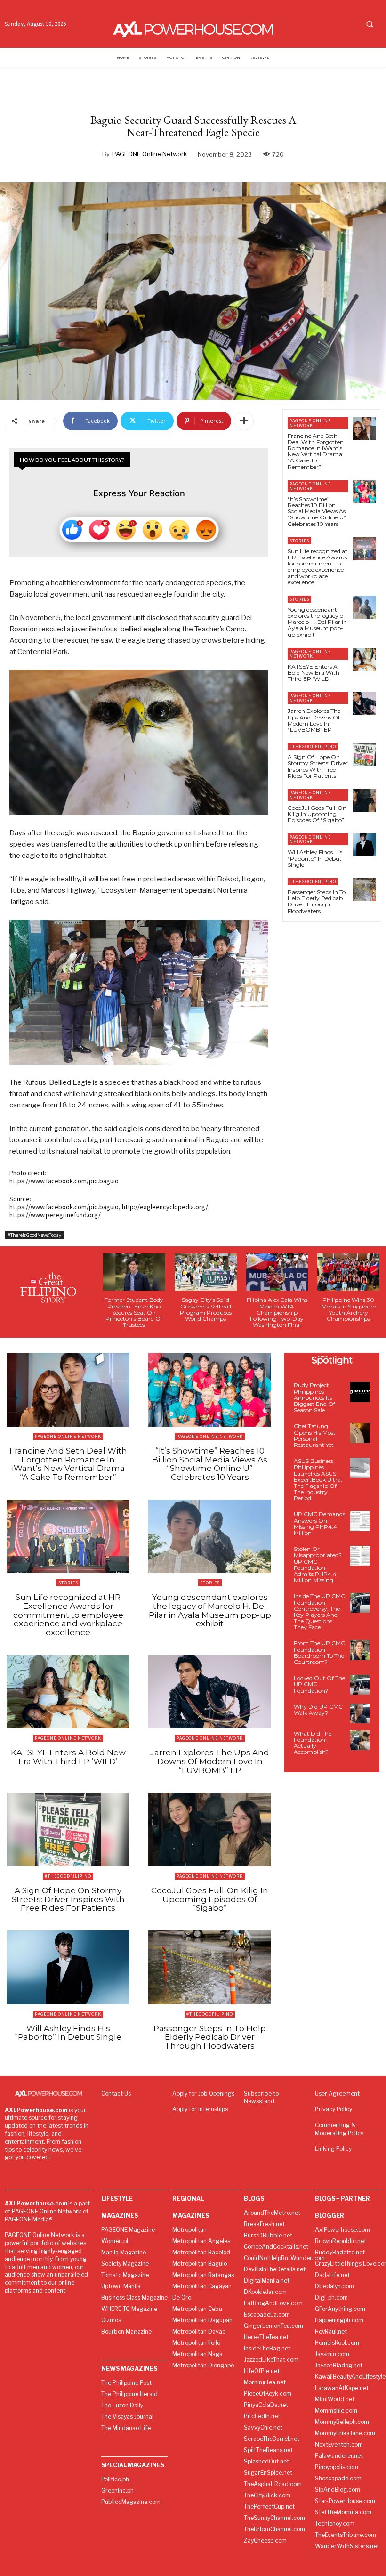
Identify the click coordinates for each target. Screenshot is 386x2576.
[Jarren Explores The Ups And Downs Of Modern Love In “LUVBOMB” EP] (365, 704)
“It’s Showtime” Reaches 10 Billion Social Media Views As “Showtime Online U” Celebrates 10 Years (317, 511)
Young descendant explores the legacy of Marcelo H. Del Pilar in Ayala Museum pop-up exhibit (317, 622)
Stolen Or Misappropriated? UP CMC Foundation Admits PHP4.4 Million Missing (318, 1564)
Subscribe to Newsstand (261, 2098)
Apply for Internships (200, 2109)
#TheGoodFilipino (313, 747)
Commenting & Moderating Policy (339, 2129)
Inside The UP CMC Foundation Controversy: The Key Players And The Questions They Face (319, 1611)
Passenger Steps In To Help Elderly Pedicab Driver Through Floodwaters (317, 901)
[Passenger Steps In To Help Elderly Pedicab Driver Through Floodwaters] (365, 890)
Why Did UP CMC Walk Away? (318, 1710)
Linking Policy (333, 2149)
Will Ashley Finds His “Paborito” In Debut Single (315, 858)
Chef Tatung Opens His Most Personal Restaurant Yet (315, 1435)
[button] (370, 24)
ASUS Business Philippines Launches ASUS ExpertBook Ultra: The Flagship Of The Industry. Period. (318, 1479)
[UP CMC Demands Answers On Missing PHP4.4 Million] (360, 1521)
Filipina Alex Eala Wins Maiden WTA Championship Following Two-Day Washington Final (277, 1312)
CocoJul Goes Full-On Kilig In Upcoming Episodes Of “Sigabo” (317, 814)
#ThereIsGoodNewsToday (34, 1235)
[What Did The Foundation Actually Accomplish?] (360, 1740)
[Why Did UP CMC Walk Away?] (360, 1713)
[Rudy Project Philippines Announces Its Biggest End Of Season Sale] (360, 1392)
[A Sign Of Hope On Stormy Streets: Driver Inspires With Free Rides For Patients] (365, 755)
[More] (244, 421)
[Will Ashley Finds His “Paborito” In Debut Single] (365, 845)
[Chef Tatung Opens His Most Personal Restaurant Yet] (360, 1433)
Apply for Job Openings (203, 2094)
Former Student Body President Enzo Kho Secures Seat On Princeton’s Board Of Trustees (134, 1312)
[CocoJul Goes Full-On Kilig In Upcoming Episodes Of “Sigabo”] (365, 801)
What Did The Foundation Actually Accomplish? (313, 1743)
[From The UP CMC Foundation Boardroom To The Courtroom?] (360, 1650)
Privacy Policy (334, 2109)
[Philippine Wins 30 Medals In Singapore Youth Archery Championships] (348, 1272)
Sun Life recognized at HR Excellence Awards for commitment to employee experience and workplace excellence (318, 567)
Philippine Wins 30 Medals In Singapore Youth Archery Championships (349, 1309)
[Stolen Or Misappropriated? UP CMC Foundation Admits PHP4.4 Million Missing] (360, 1556)
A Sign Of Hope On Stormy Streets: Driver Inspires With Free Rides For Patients (318, 766)
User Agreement (337, 2094)
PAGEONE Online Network (149, 154)
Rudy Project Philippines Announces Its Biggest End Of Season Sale (314, 1397)
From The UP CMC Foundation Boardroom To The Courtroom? (319, 1652)
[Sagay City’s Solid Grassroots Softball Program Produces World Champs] (206, 1272)
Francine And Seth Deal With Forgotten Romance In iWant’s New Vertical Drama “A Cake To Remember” (316, 451)
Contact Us (116, 2094)
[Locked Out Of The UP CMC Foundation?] (360, 1685)
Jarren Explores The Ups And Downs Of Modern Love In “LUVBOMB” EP (314, 720)
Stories (299, 541)
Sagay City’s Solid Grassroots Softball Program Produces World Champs (206, 1309)
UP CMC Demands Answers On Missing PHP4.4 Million (319, 1523)
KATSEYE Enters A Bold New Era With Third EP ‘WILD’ (314, 673)
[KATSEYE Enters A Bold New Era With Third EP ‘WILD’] (365, 659)
